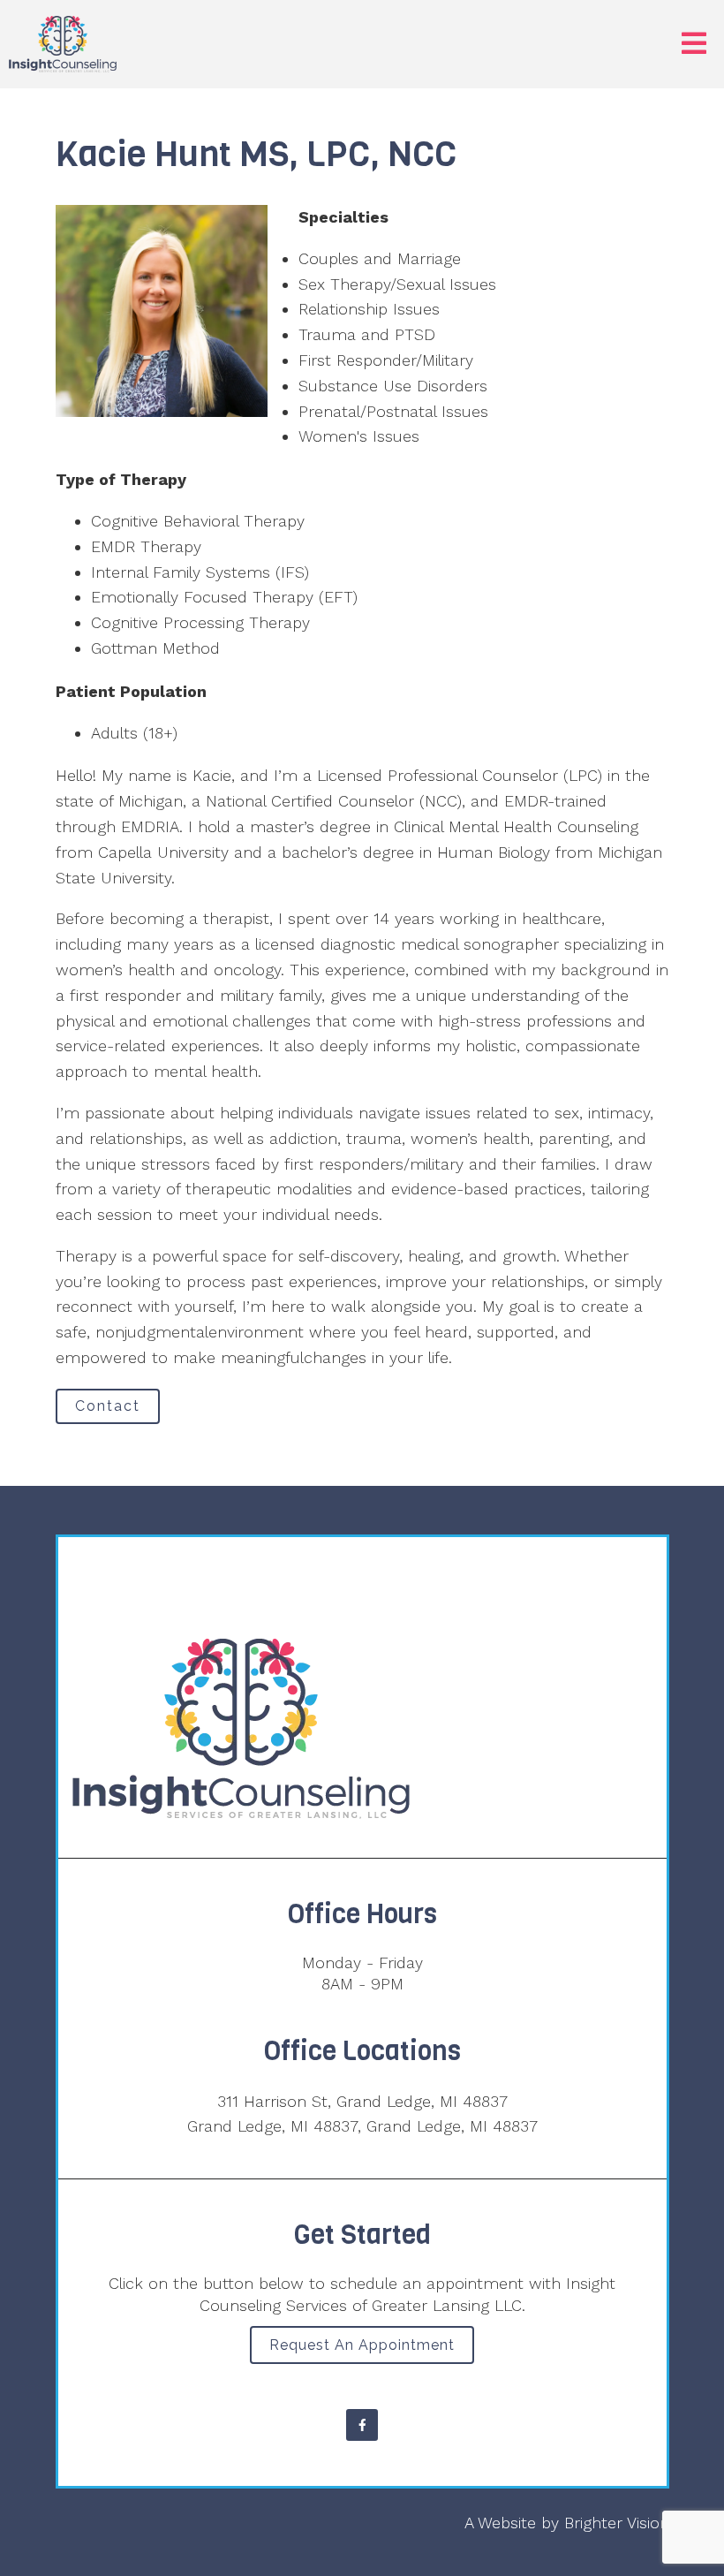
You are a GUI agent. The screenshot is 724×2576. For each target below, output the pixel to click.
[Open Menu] (694, 45)
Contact (108, 1406)
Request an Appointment (362, 2345)
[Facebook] (362, 2425)
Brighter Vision (617, 2523)
